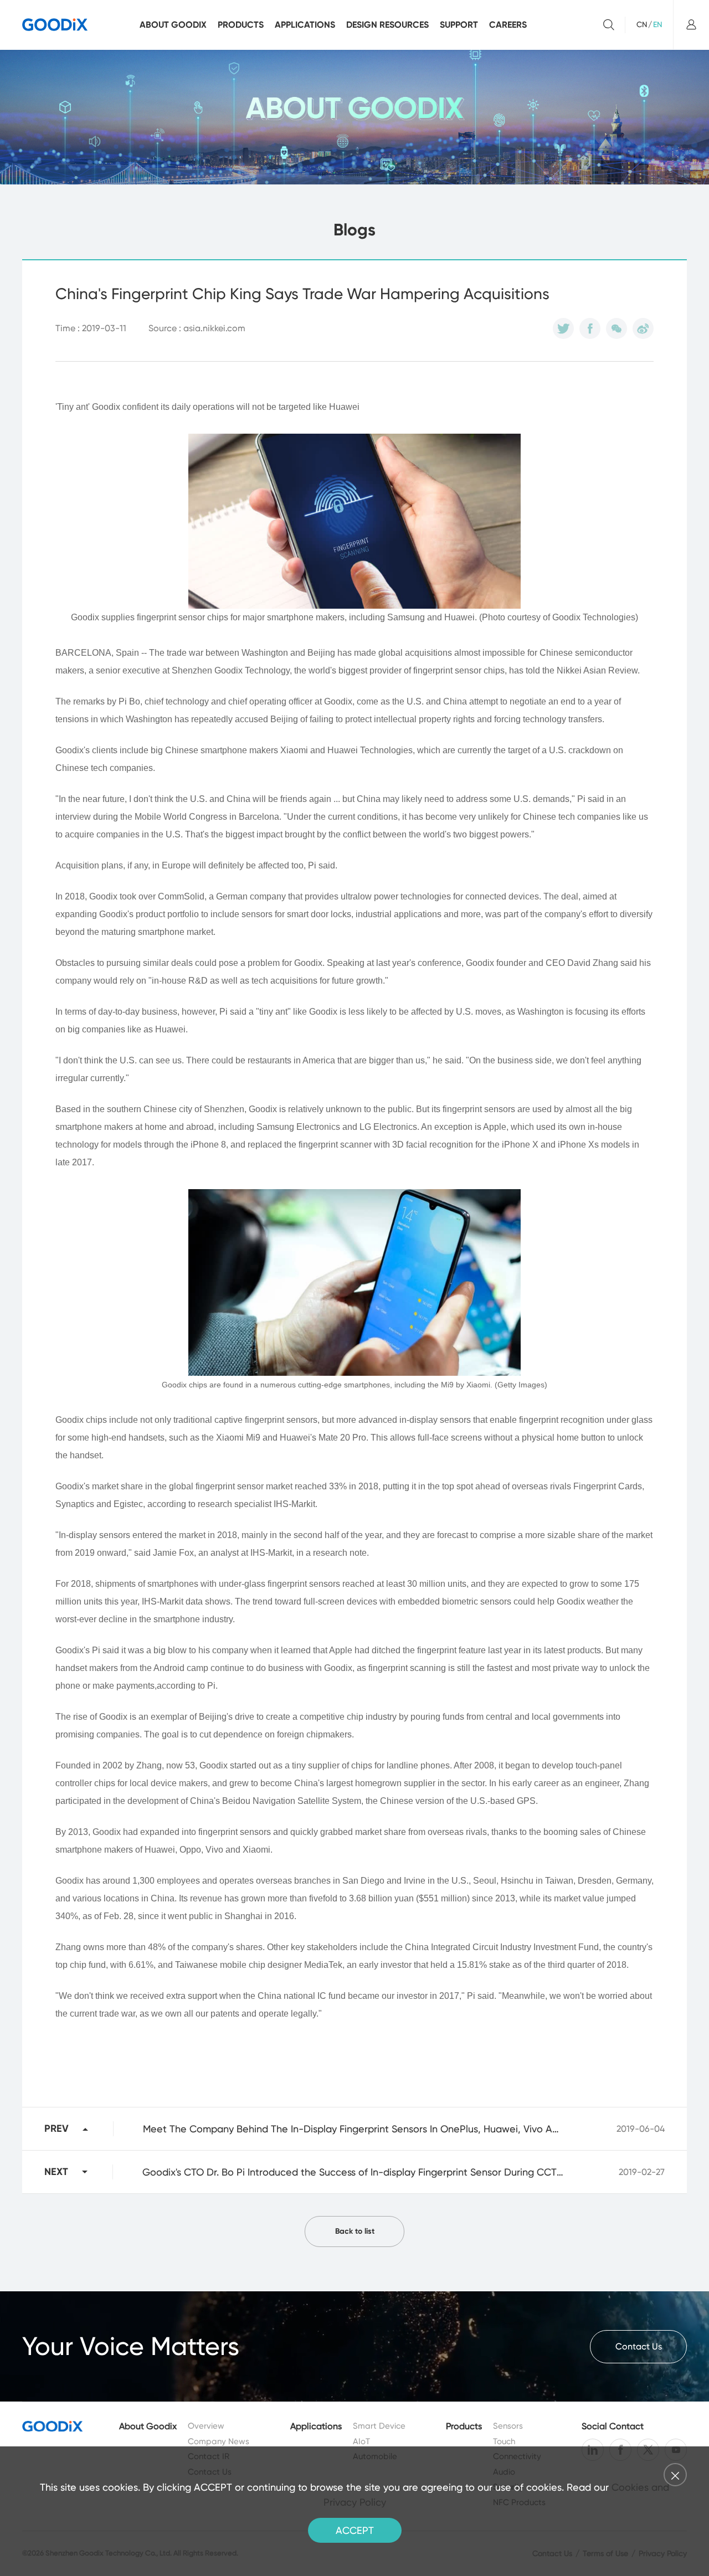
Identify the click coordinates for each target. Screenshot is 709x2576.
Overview (206, 2426)
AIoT (361, 2441)
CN (642, 24)
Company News (219, 2441)
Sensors (508, 2426)
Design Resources (387, 25)
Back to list (355, 2231)
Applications (305, 25)
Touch (504, 2441)
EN (657, 24)
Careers (508, 25)
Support (459, 25)
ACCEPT (355, 2530)
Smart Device (379, 2426)
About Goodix (173, 25)
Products (241, 25)
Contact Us (639, 2346)
